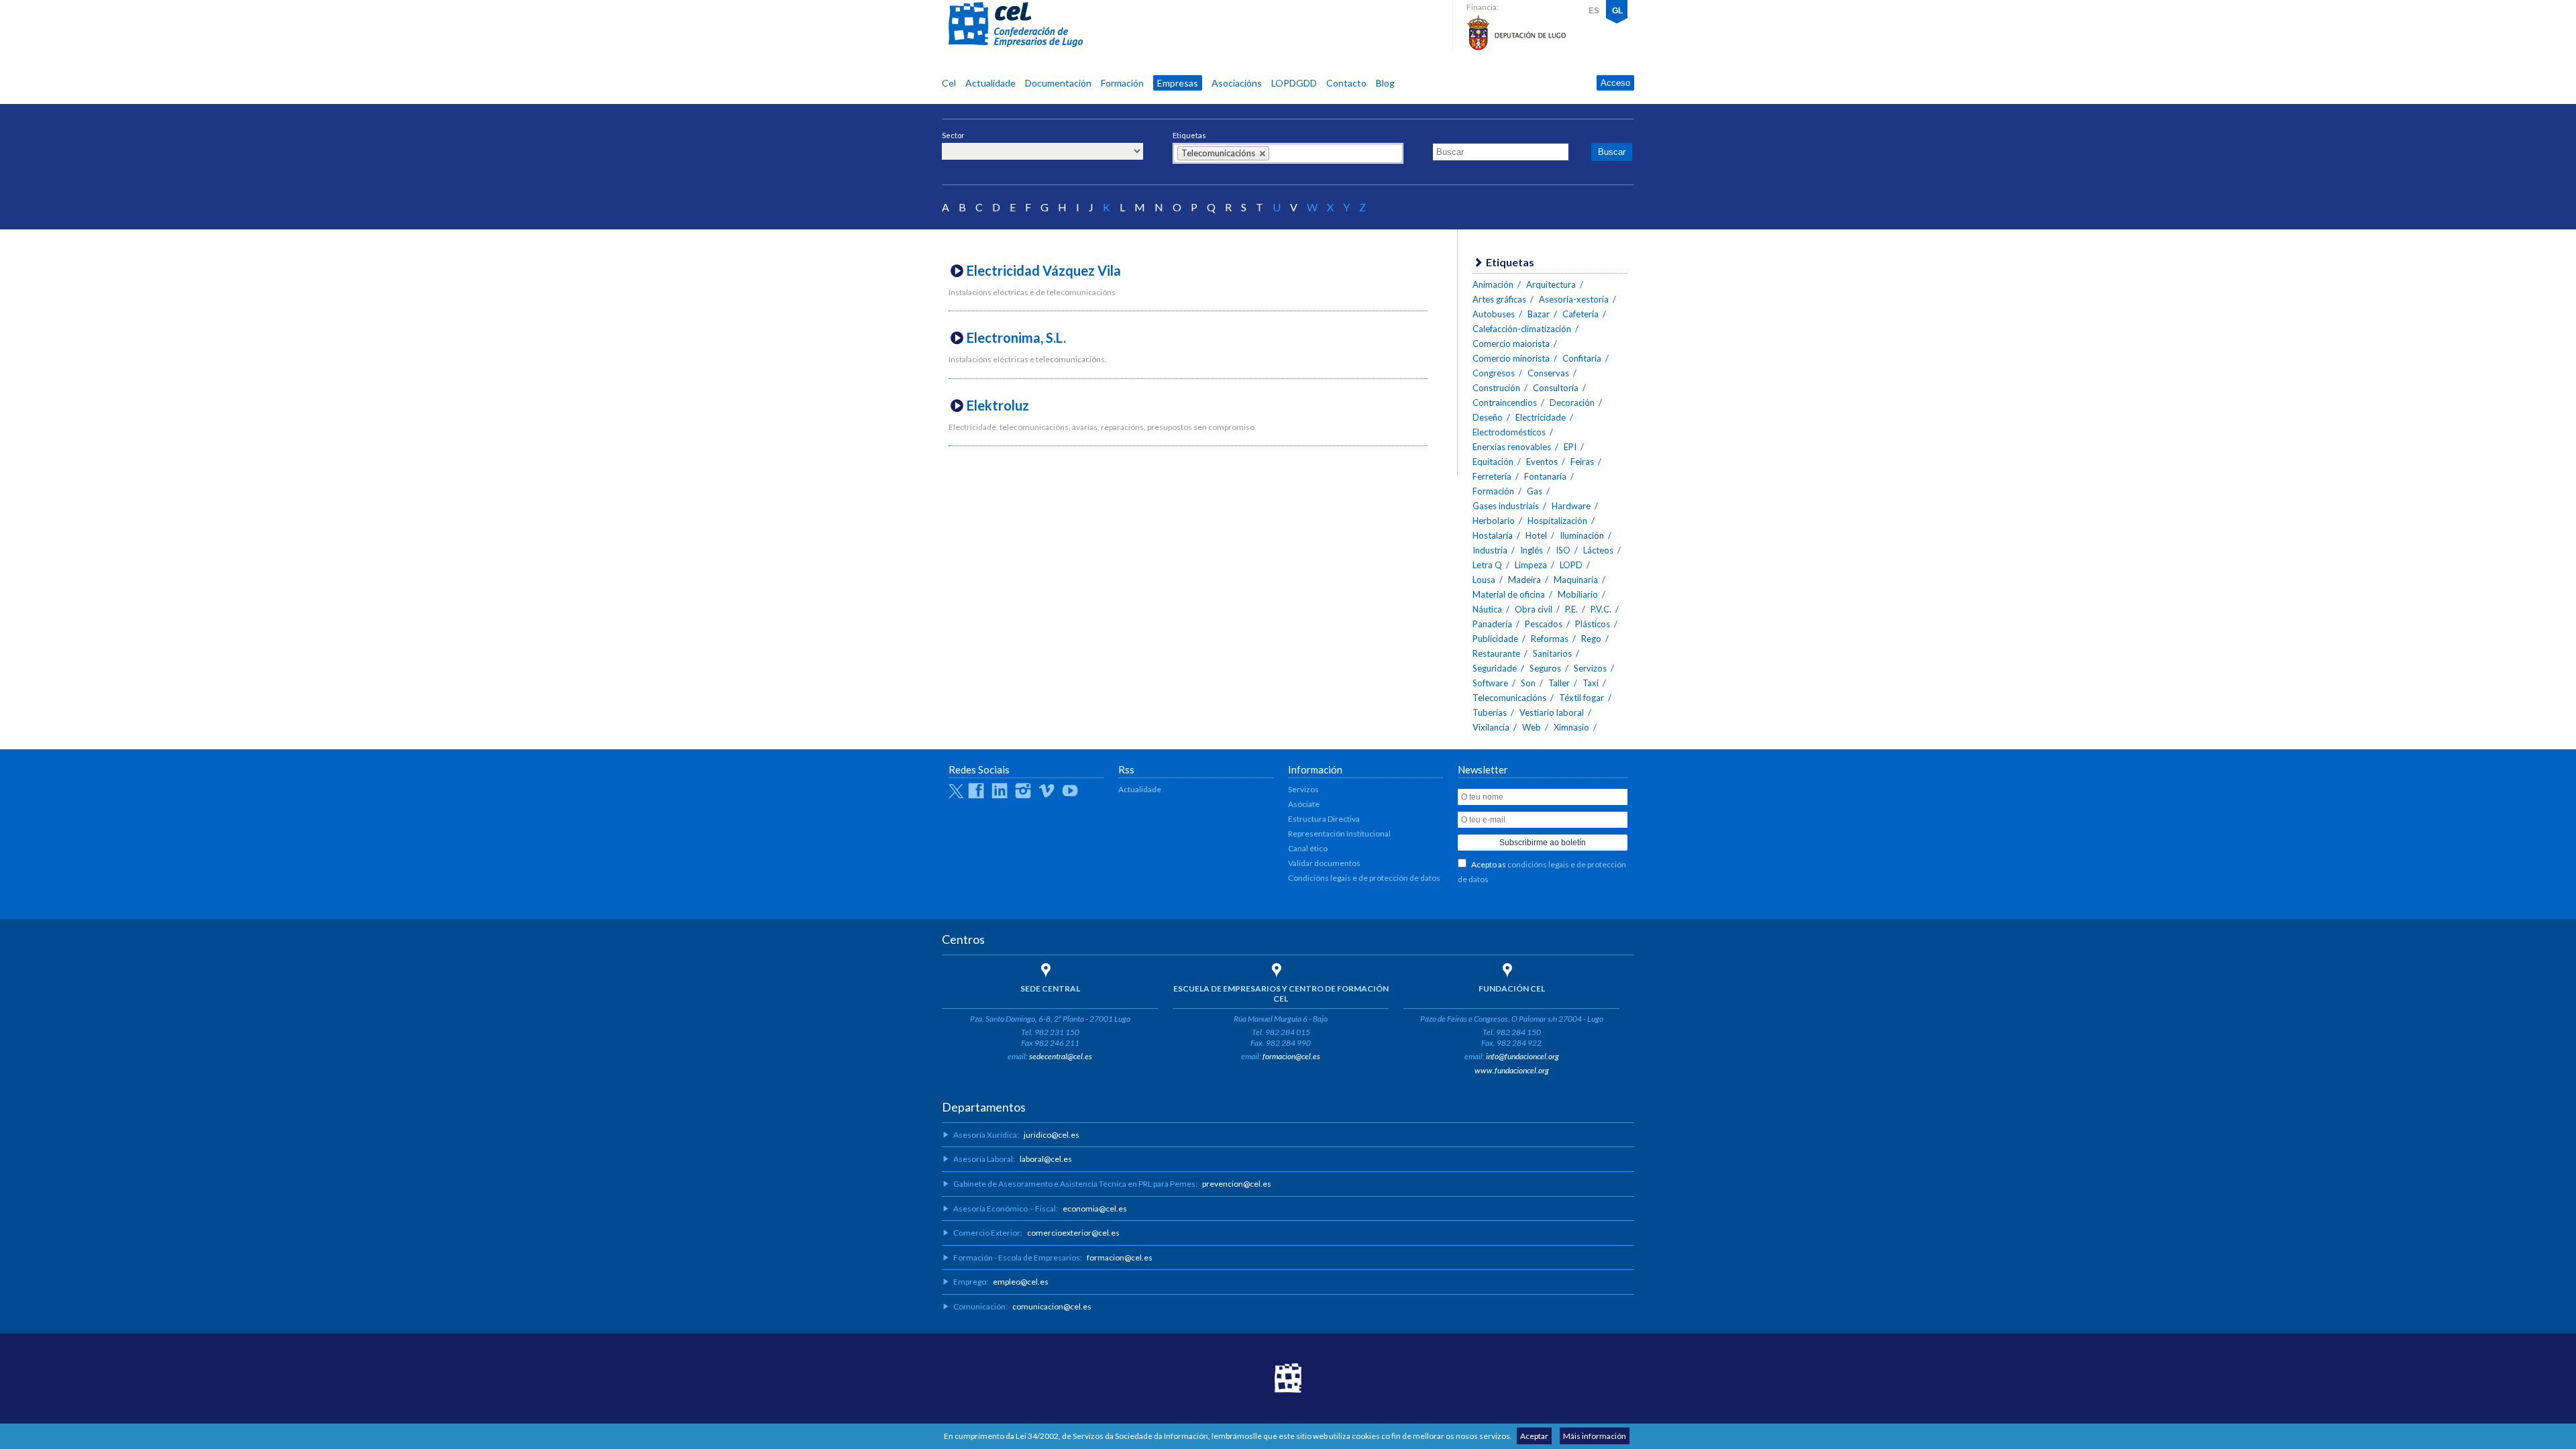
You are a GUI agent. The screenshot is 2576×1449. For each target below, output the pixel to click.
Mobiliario (1578, 594)
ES (1594, 11)
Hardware (1571, 506)
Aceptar (1534, 1436)
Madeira (1524, 580)
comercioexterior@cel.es (1073, 1233)
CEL (1016, 25)
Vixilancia (1491, 727)
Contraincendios (1505, 402)
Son (1528, 683)
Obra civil (1534, 609)
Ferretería (1492, 476)
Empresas (1178, 83)
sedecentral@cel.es (1061, 1056)
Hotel (1536, 535)
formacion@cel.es (1291, 1056)
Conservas (1548, 373)
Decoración (1572, 402)
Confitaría (1582, 358)
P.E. (1571, 609)
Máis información (1595, 1436)
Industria (1490, 550)
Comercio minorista (1511, 358)
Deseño (1488, 417)
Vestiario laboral (1552, 712)
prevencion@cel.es (1237, 1184)
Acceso (1615, 83)
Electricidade (1541, 417)
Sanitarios (1552, 653)
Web (1532, 727)
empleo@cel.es (1021, 1282)
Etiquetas (1189, 135)
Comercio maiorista (1511, 343)
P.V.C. (1601, 609)
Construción (1496, 388)
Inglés (1532, 550)
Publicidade (1495, 639)
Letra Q (1487, 565)
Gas (1535, 491)
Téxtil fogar (1581, 698)
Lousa (1484, 580)
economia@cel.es (1095, 1209)
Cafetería (1580, 314)
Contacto (1346, 83)
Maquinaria (1576, 580)
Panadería (1492, 624)
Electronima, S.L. (1016, 337)
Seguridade (1495, 668)
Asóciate (1304, 804)
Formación (1122, 83)
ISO (1563, 550)
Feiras (1582, 462)
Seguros (1545, 668)
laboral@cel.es (1046, 1159)
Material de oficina (1509, 594)
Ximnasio (1571, 727)
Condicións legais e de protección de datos (1364, 878)
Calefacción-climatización (1522, 329)
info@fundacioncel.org (1522, 1056)
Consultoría (1556, 388)
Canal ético (1308, 848)
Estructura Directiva (1324, 819)
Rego (1591, 639)
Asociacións (1237, 83)
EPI (1570, 447)
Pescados (1544, 624)
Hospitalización (1557, 521)
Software (1490, 683)
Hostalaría (1493, 535)
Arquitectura (1551, 284)
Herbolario (1494, 521)
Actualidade (990, 83)
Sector (953, 135)
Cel (949, 83)
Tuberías (1490, 712)
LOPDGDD (1294, 83)
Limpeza (1531, 565)
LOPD (1571, 565)
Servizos (1590, 668)
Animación (1493, 284)
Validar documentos (1324, 863)
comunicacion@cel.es (1052, 1306)
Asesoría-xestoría (1574, 299)
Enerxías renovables (1512, 447)
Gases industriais (1506, 506)
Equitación (1493, 462)
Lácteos (1598, 550)
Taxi (1591, 683)
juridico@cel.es (1052, 1135)
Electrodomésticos (1509, 432)
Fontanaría (1545, 476)
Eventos (1542, 462)
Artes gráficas (1499, 299)
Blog (1385, 83)
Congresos (1494, 373)
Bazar (1539, 314)
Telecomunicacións (1509, 698)
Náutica (1487, 609)
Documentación (1058, 83)
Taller (1559, 683)
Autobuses (1494, 314)
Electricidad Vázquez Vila (1044, 270)
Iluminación (1582, 535)
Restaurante (1496, 653)
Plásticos (1593, 624)
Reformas (1550, 639)
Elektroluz (998, 405)
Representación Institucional (1339, 834)
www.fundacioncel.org (1512, 1070)
